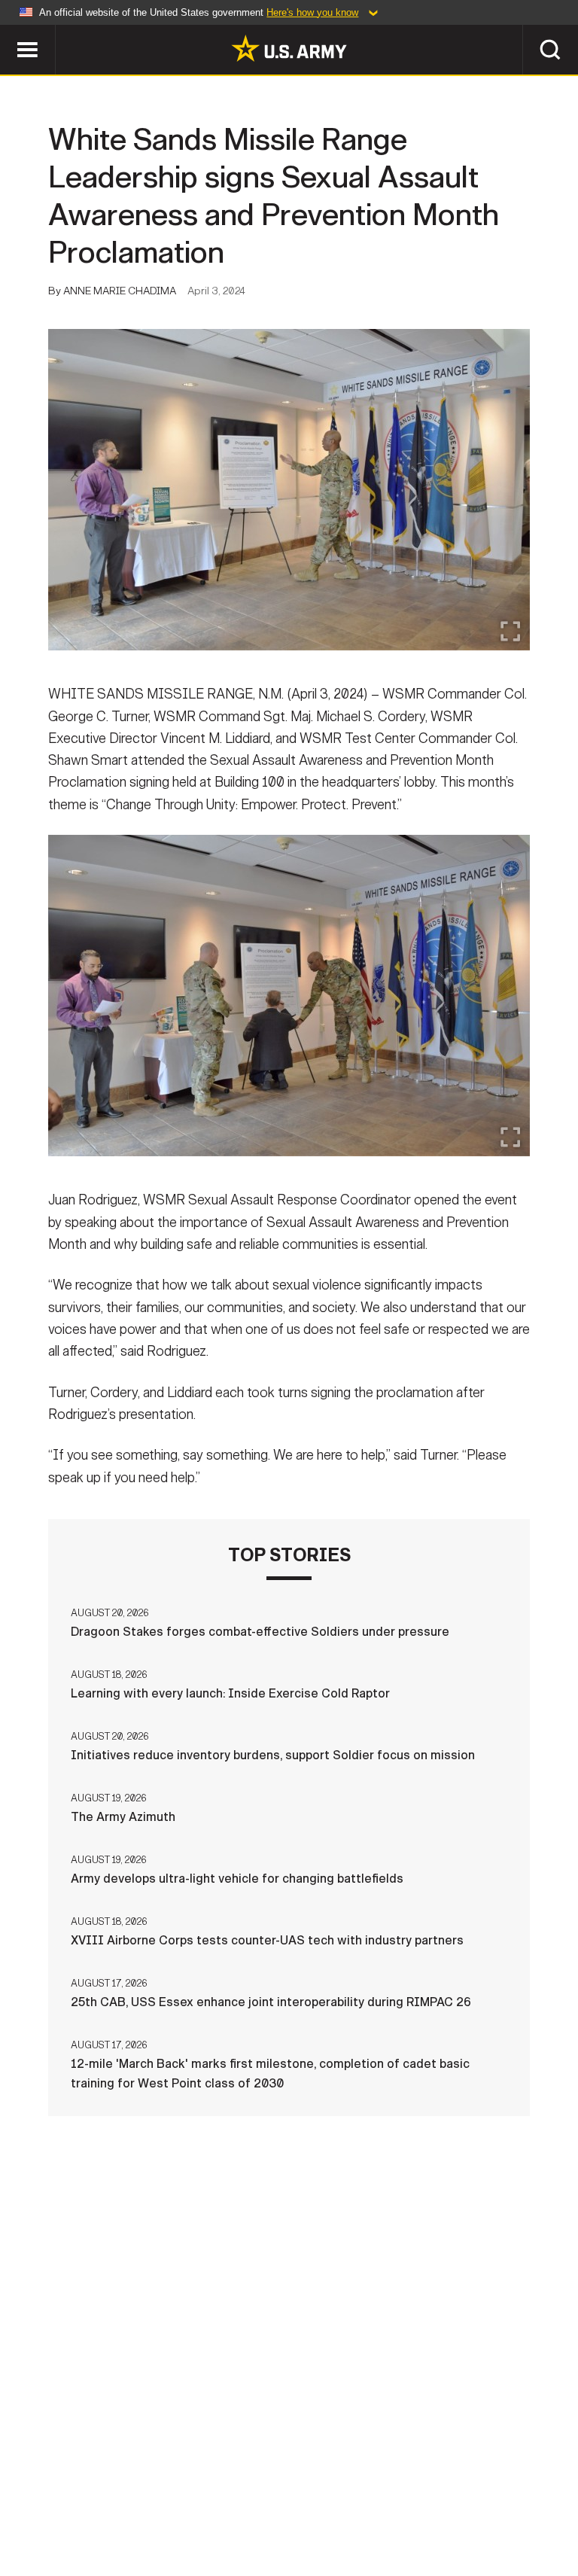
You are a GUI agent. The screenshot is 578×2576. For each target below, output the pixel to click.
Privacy (187, 2500)
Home (33, 2500)
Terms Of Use (272, 2500)
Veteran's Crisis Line (289, 2520)
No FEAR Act (526, 2500)
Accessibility (375, 2500)
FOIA (455, 2500)
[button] (8, 32)
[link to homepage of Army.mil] (289, 48)
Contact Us (106, 2500)
